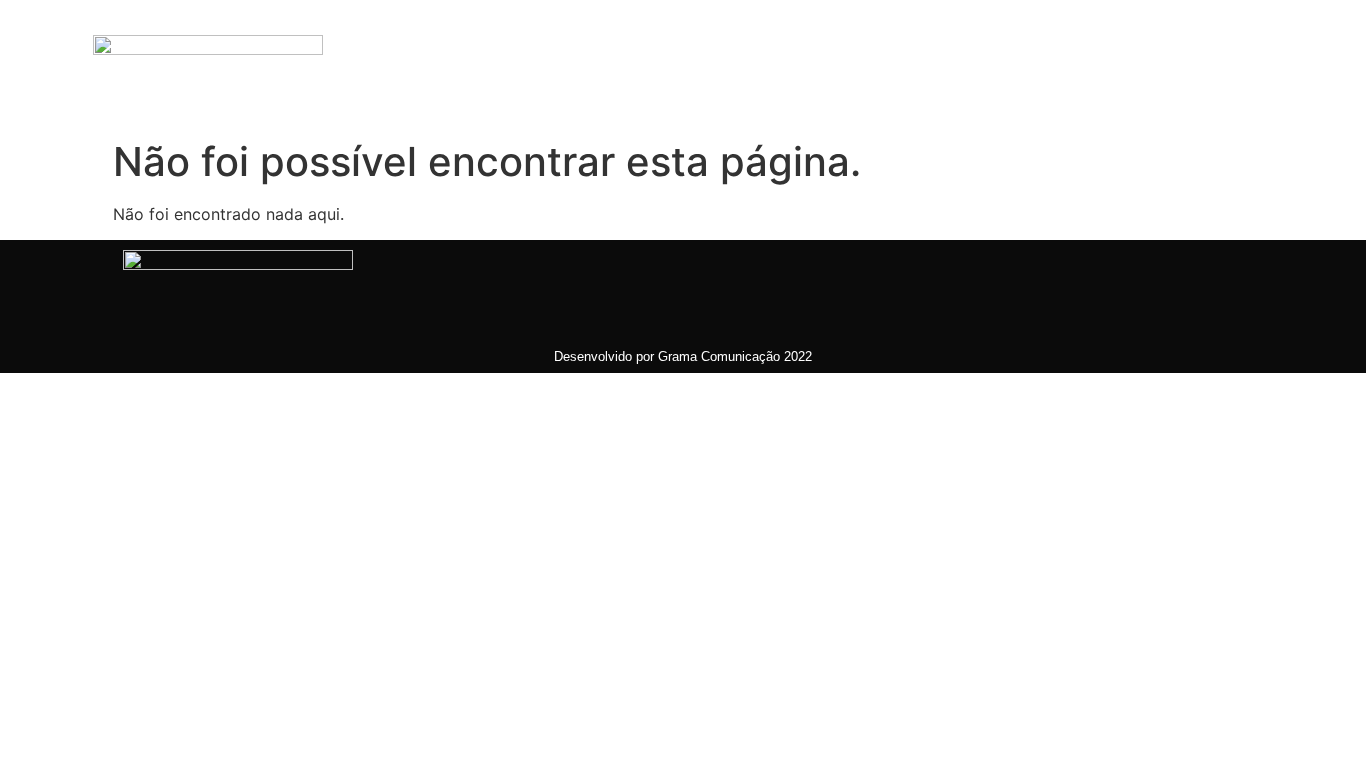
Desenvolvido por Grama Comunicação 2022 (683, 356)
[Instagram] (753, 65)
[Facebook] (668, 65)
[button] (1177, 65)
